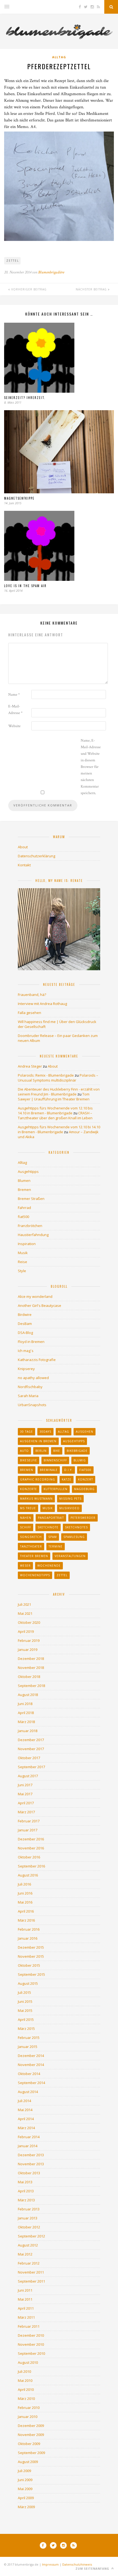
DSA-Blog (25, 1333)
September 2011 (31, 2281)
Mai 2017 (25, 1794)
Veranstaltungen (70, 1556)
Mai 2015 (25, 2010)
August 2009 (28, 2462)
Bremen (24, 1190)
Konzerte (29, 1489)
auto (24, 1451)
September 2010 (31, 2353)
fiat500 (23, 1217)
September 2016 (31, 1866)
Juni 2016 (25, 1893)
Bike (57, 1451)
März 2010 (26, 2399)
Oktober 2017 (29, 1758)
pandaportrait (51, 1518)
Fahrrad (24, 1208)
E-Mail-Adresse (15, 710)
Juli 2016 (24, 1884)
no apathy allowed (33, 1378)
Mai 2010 (25, 2380)
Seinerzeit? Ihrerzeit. (25, 398)
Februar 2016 (29, 1929)
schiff (26, 1527)
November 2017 (31, 1749)
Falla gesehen (29, 1013)
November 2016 (31, 1848)
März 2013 (26, 2200)
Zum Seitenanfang (93, 2569)
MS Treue (28, 1508)
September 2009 (31, 2453)
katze (67, 1479)
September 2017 (31, 1767)
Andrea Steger (30, 1066)
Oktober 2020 (29, 1622)
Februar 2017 (29, 1821)
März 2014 (26, 2128)
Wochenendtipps (35, 1575)
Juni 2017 (25, 1785)
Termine (56, 1546)
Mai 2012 (25, 2254)
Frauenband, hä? (32, 995)
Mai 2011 (25, 2299)
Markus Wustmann (36, 1499)
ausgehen (85, 1432)
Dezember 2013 (31, 2155)
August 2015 (28, 1983)
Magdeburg (84, 1489)
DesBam (25, 1324)
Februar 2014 (29, 2137)
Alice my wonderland (35, 1296)
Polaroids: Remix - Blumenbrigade (46, 1075)
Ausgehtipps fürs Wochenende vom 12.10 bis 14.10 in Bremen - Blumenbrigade (55, 1111)
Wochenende (49, 1566)
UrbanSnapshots (32, 1405)
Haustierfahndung (33, 1235)
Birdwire (25, 1315)
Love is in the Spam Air (25, 586)
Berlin (41, 1451)
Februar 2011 (29, 2326)
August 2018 (28, 1695)
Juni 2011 (25, 2290)
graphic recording (38, 1479)
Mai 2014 (25, 2110)
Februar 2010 (29, 2408)
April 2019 (26, 1631)
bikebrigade (77, 1451)
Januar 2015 (28, 2047)
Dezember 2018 (31, 1659)
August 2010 (28, 2362)
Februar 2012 (29, 2263)
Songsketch (31, 1537)
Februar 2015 (29, 2038)
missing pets (70, 1499)
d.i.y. (68, 1470)
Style (22, 1271)
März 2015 (26, 2029)
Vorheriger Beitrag (28, 289)
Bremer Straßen (31, 1199)
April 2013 (26, 2191)
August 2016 (28, 1875)
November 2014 (31, 2065)
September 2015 (31, 1974)
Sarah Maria (28, 1396)
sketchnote (48, 1527)
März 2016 (26, 1920)
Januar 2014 (28, 2146)
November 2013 (31, 2164)
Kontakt (24, 865)
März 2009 (26, 2507)
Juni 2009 (25, 2480)
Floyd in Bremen (31, 1342)
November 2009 (31, 2435)
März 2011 (26, 2317)
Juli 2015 (24, 1992)
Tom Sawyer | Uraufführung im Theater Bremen (54, 1097)
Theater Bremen (34, 1556)
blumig (80, 1460)
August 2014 (28, 2092)
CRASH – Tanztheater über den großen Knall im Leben (55, 1115)
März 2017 (26, 1812)
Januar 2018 (28, 1731)
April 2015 (26, 2020)
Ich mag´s (26, 1351)
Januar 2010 (28, 2417)
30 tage (26, 1432)
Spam (53, 1537)
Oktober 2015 (29, 1965)
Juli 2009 (24, 2471)
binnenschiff (55, 1460)
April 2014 (26, 2119)
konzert (85, 1479)
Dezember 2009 (31, 2426)
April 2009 (26, 2498)
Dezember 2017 (31, 1740)
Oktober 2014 (29, 2074)
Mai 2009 (25, 2489)
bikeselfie (29, 1460)
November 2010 (31, 2344)
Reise (23, 1262)
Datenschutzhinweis (77, 2564)
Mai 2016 (25, 1902)
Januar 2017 (28, 1830)
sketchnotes (76, 1527)
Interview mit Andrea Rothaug (42, 1004)
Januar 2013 (28, 2218)
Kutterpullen (56, 1489)
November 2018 (31, 1668)
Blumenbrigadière (51, 272)
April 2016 (26, 1911)
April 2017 (26, 1803)
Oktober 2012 (29, 2227)
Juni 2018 (25, 1704)
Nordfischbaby (30, 1387)
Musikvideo (69, 1508)
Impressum (50, 2564)
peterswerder (83, 1518)
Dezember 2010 (31, 2335)
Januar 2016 (28, 1938)
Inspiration (27, 1244)
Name (14, 695)
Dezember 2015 (31, 1947)
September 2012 (31, 2236)
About (23, 847)
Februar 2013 (29, 2209)
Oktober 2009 (29, 2444)
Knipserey (26, 1369)
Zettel (13, 261)
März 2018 (26, 1722)
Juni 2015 (25, 2001)
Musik (23, 1253)
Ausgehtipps (28, 1172)
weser (25, 1566)
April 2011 (26, 2308)
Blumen (24, 1181)
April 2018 (26, 1713)
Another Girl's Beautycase (40, 1306)
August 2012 (28, 2245)
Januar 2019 (28, 1650)
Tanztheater (31, 1546)
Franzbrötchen (30, 1226)
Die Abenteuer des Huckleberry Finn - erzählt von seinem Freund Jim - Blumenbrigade (59, 1092)
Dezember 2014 (31, 2056)
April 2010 (26, 2389)
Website (14, 726)
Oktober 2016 (29, 1857)
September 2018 (31, 1686)
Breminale (49, 1470)
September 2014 (31, 2083)
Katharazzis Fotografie (37, 1360)
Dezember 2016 (31, 1839)
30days (45, 1432)
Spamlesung (74, 1537)
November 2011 (31, 2272)
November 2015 (31, 1956)
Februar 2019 (29, 1640)
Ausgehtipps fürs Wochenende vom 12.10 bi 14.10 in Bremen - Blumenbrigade (59, 1129)
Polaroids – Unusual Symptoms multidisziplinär (58, 1078)
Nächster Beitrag (92, 289)
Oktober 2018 (29, 1677)
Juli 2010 (24, 2371)
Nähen (26, 1518)
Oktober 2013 (29, 2173)
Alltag (59, 57)
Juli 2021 (24, 1604)
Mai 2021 (25, 1613)
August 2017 (28, 1776)
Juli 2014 (24, 2101)
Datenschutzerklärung (36, 856)
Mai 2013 (25, 2182)
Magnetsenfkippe (19, 498)
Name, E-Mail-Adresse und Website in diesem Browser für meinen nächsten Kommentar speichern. (91, 767)
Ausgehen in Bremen (38, 1441)
